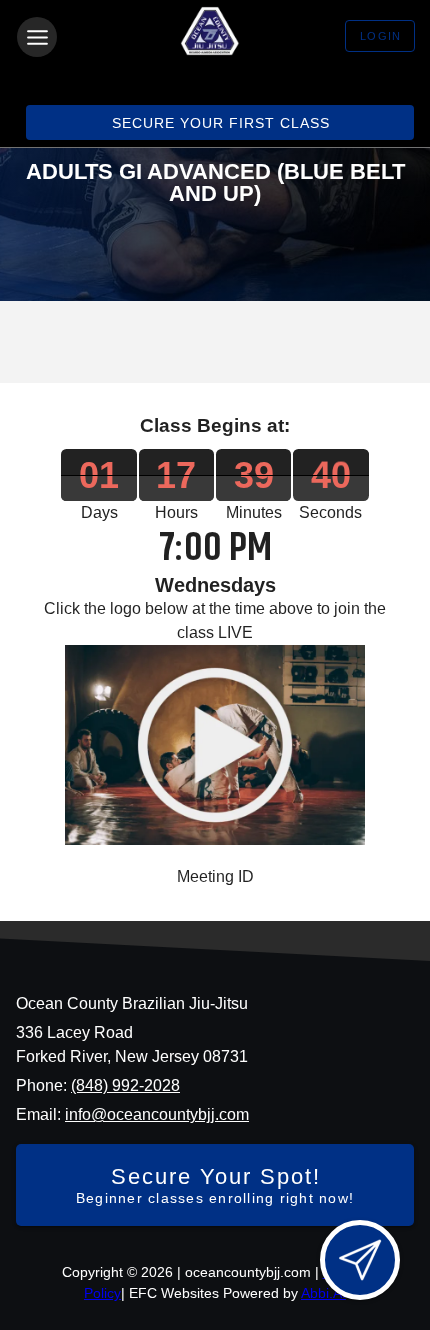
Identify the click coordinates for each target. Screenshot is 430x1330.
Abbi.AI (323, 1293)
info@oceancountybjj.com (157, 1114)
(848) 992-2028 (125, 1085)
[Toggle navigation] (37, 37)
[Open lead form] (360, 1260)
